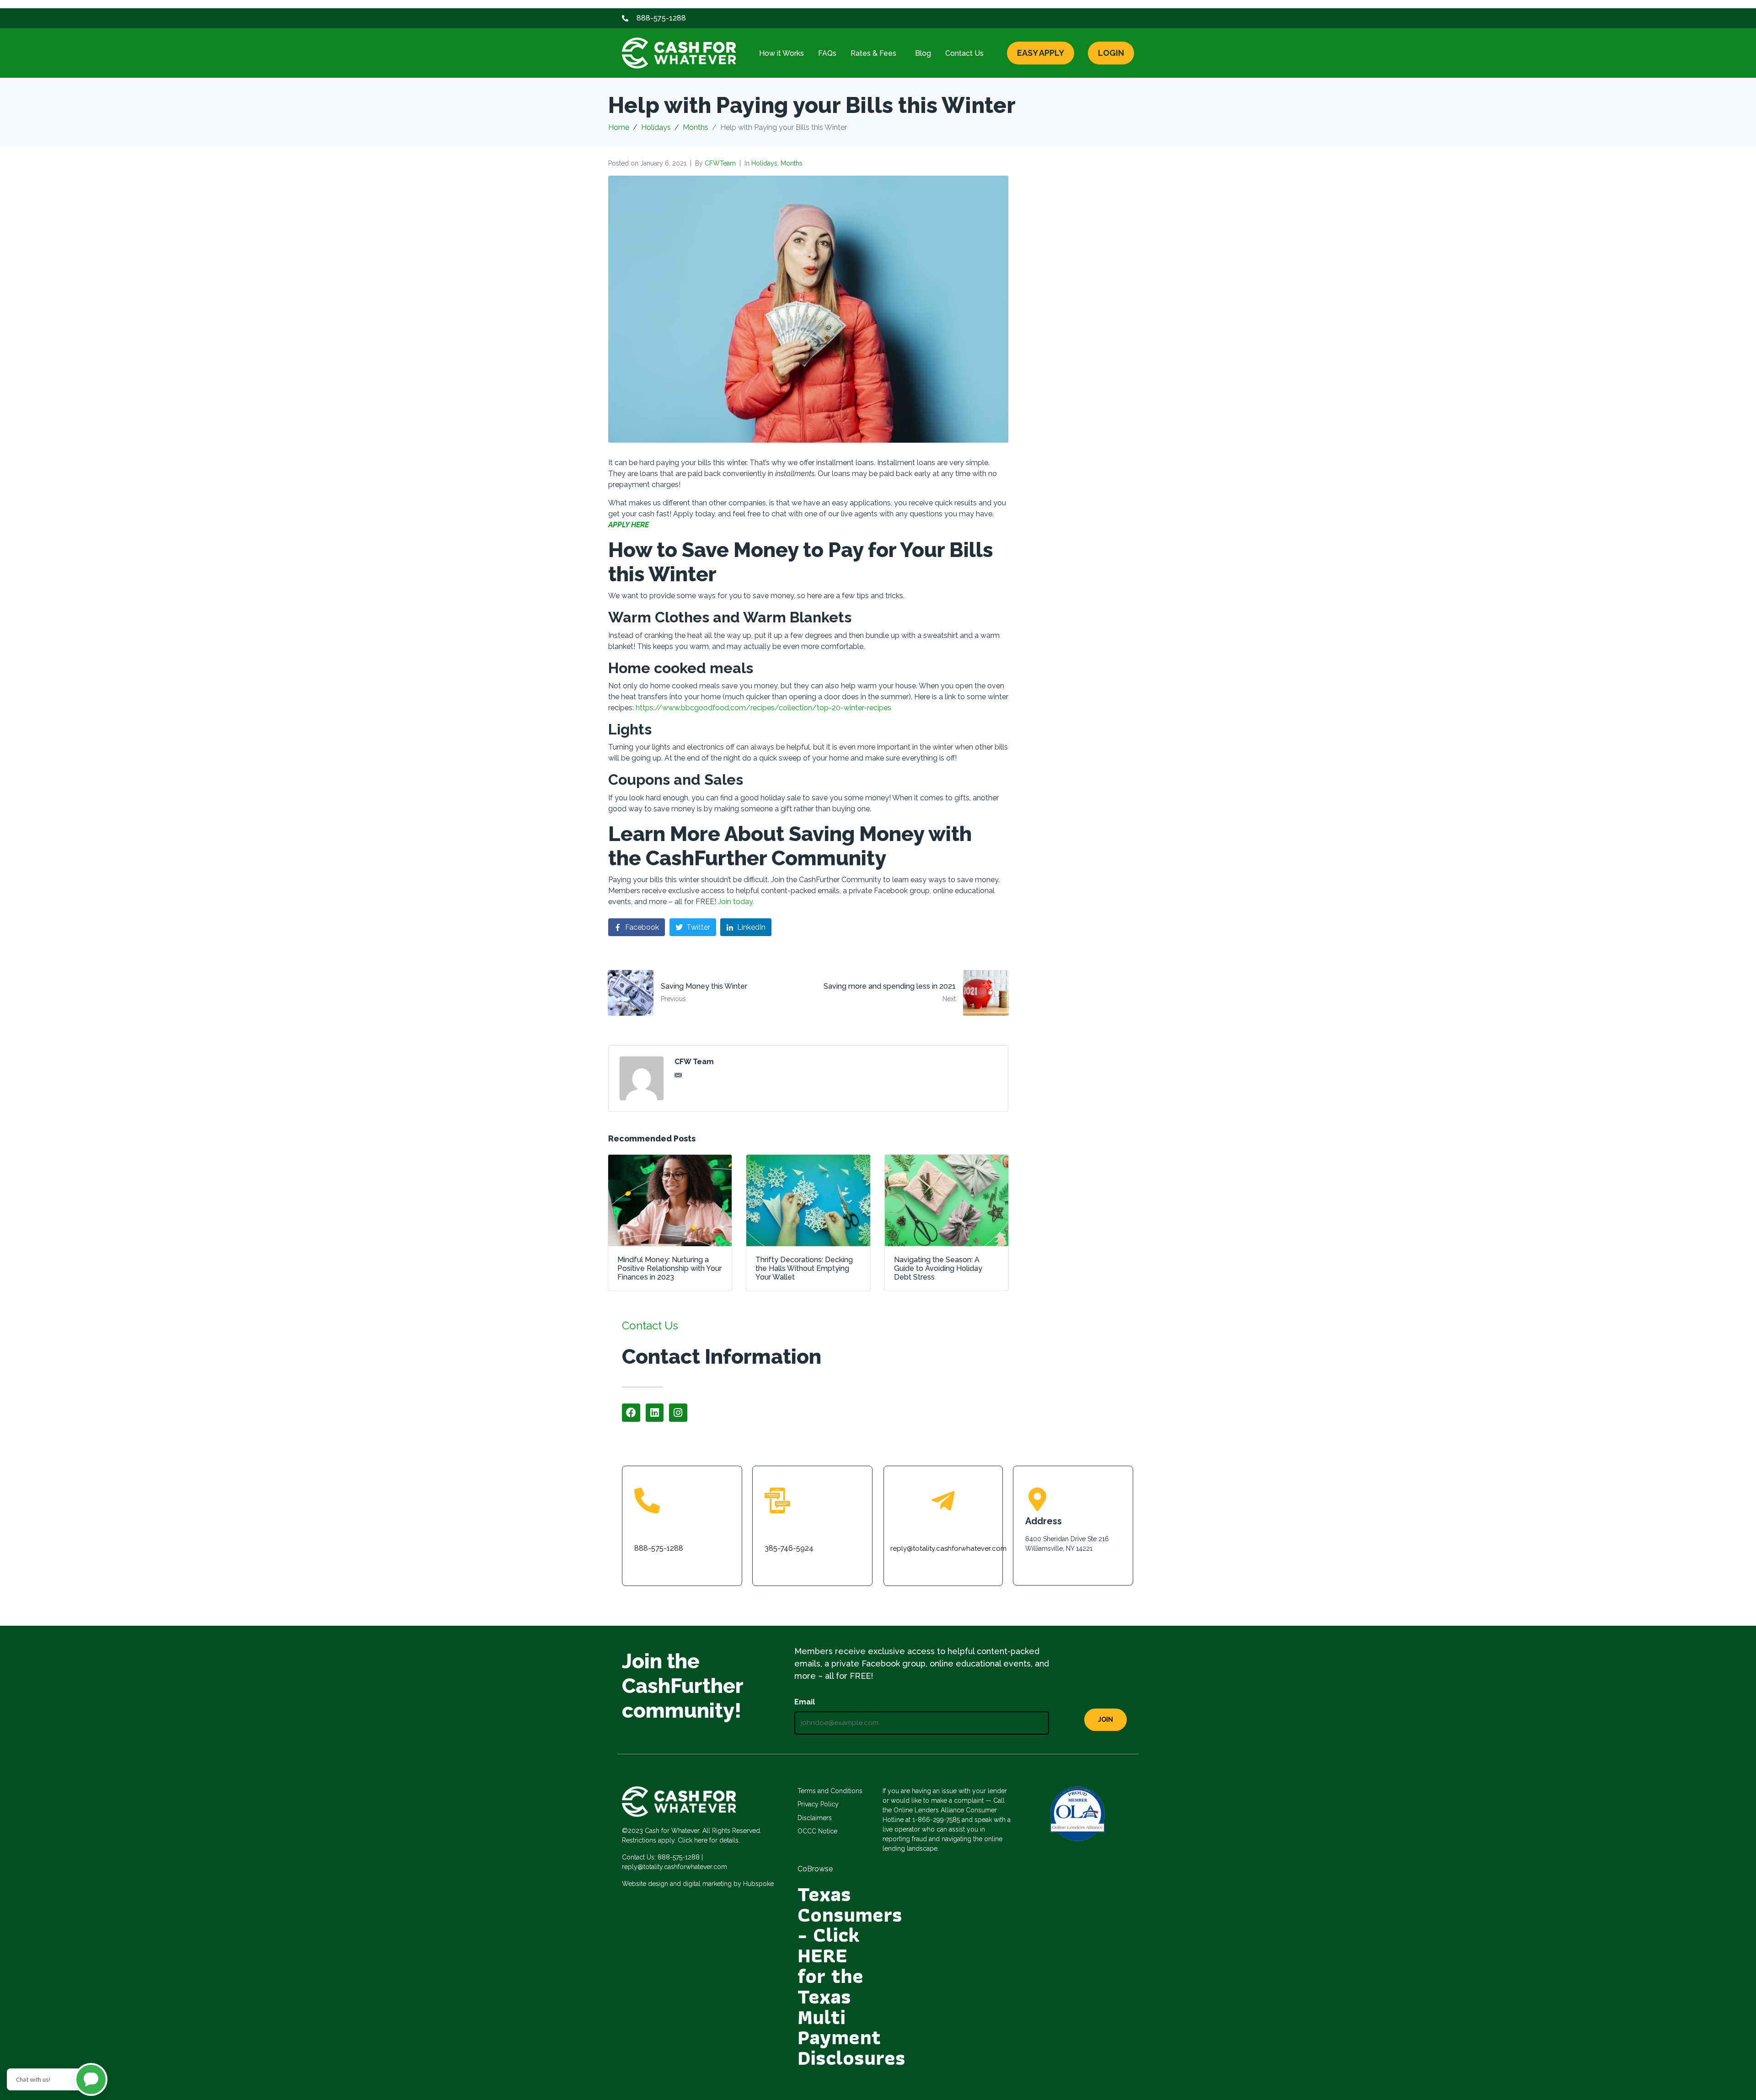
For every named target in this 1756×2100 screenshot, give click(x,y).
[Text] (777, 1500)
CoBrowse (815, 1869)
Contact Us (964, 53)
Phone (648, 1526)
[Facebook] (631, 1413)
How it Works (782, 53)
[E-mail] (943, 1501)
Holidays (764, 163)
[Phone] (647, 1500)
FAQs (827, 53)
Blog (923, 53)
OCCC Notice (817, 1831)
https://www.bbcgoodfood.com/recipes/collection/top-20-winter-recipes (763, 708)
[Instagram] (678, 1413)
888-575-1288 (659, 1548)
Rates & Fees (873, 53)
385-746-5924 (789, 1548)
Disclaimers (815, 1818)
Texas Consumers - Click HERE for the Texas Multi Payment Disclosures (851, 1976)
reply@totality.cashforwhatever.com (948, 1548)
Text (775, 1526)
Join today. (736, 902)
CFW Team (694, 1062)
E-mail (943, 1527)
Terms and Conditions (830, 1791)
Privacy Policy (818, 1804)
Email (805, 1702)
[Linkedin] (655, 1413)
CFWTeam (720, 163)
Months (792, 163)
